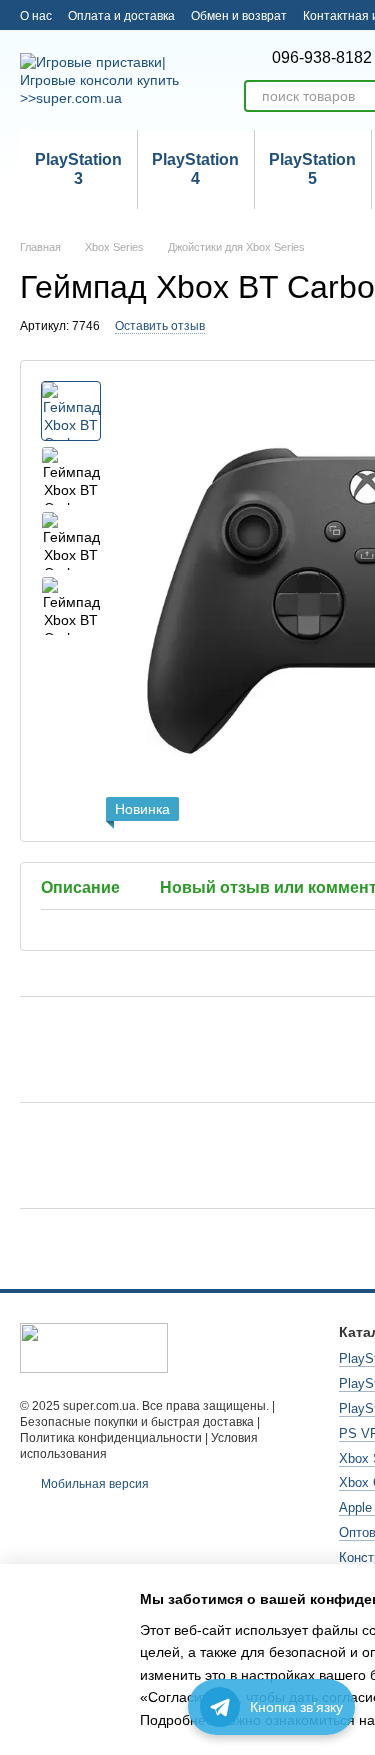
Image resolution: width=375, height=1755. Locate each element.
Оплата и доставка (121, 16)
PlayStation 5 (312, 168)
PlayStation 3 (78, 168)
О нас (36, 16)
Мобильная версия (93, 1484)
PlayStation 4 (195, 168)
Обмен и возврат (239, 16)
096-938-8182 (322, 58)
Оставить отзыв (160, 326)
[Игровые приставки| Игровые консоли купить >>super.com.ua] (94, 1347)
